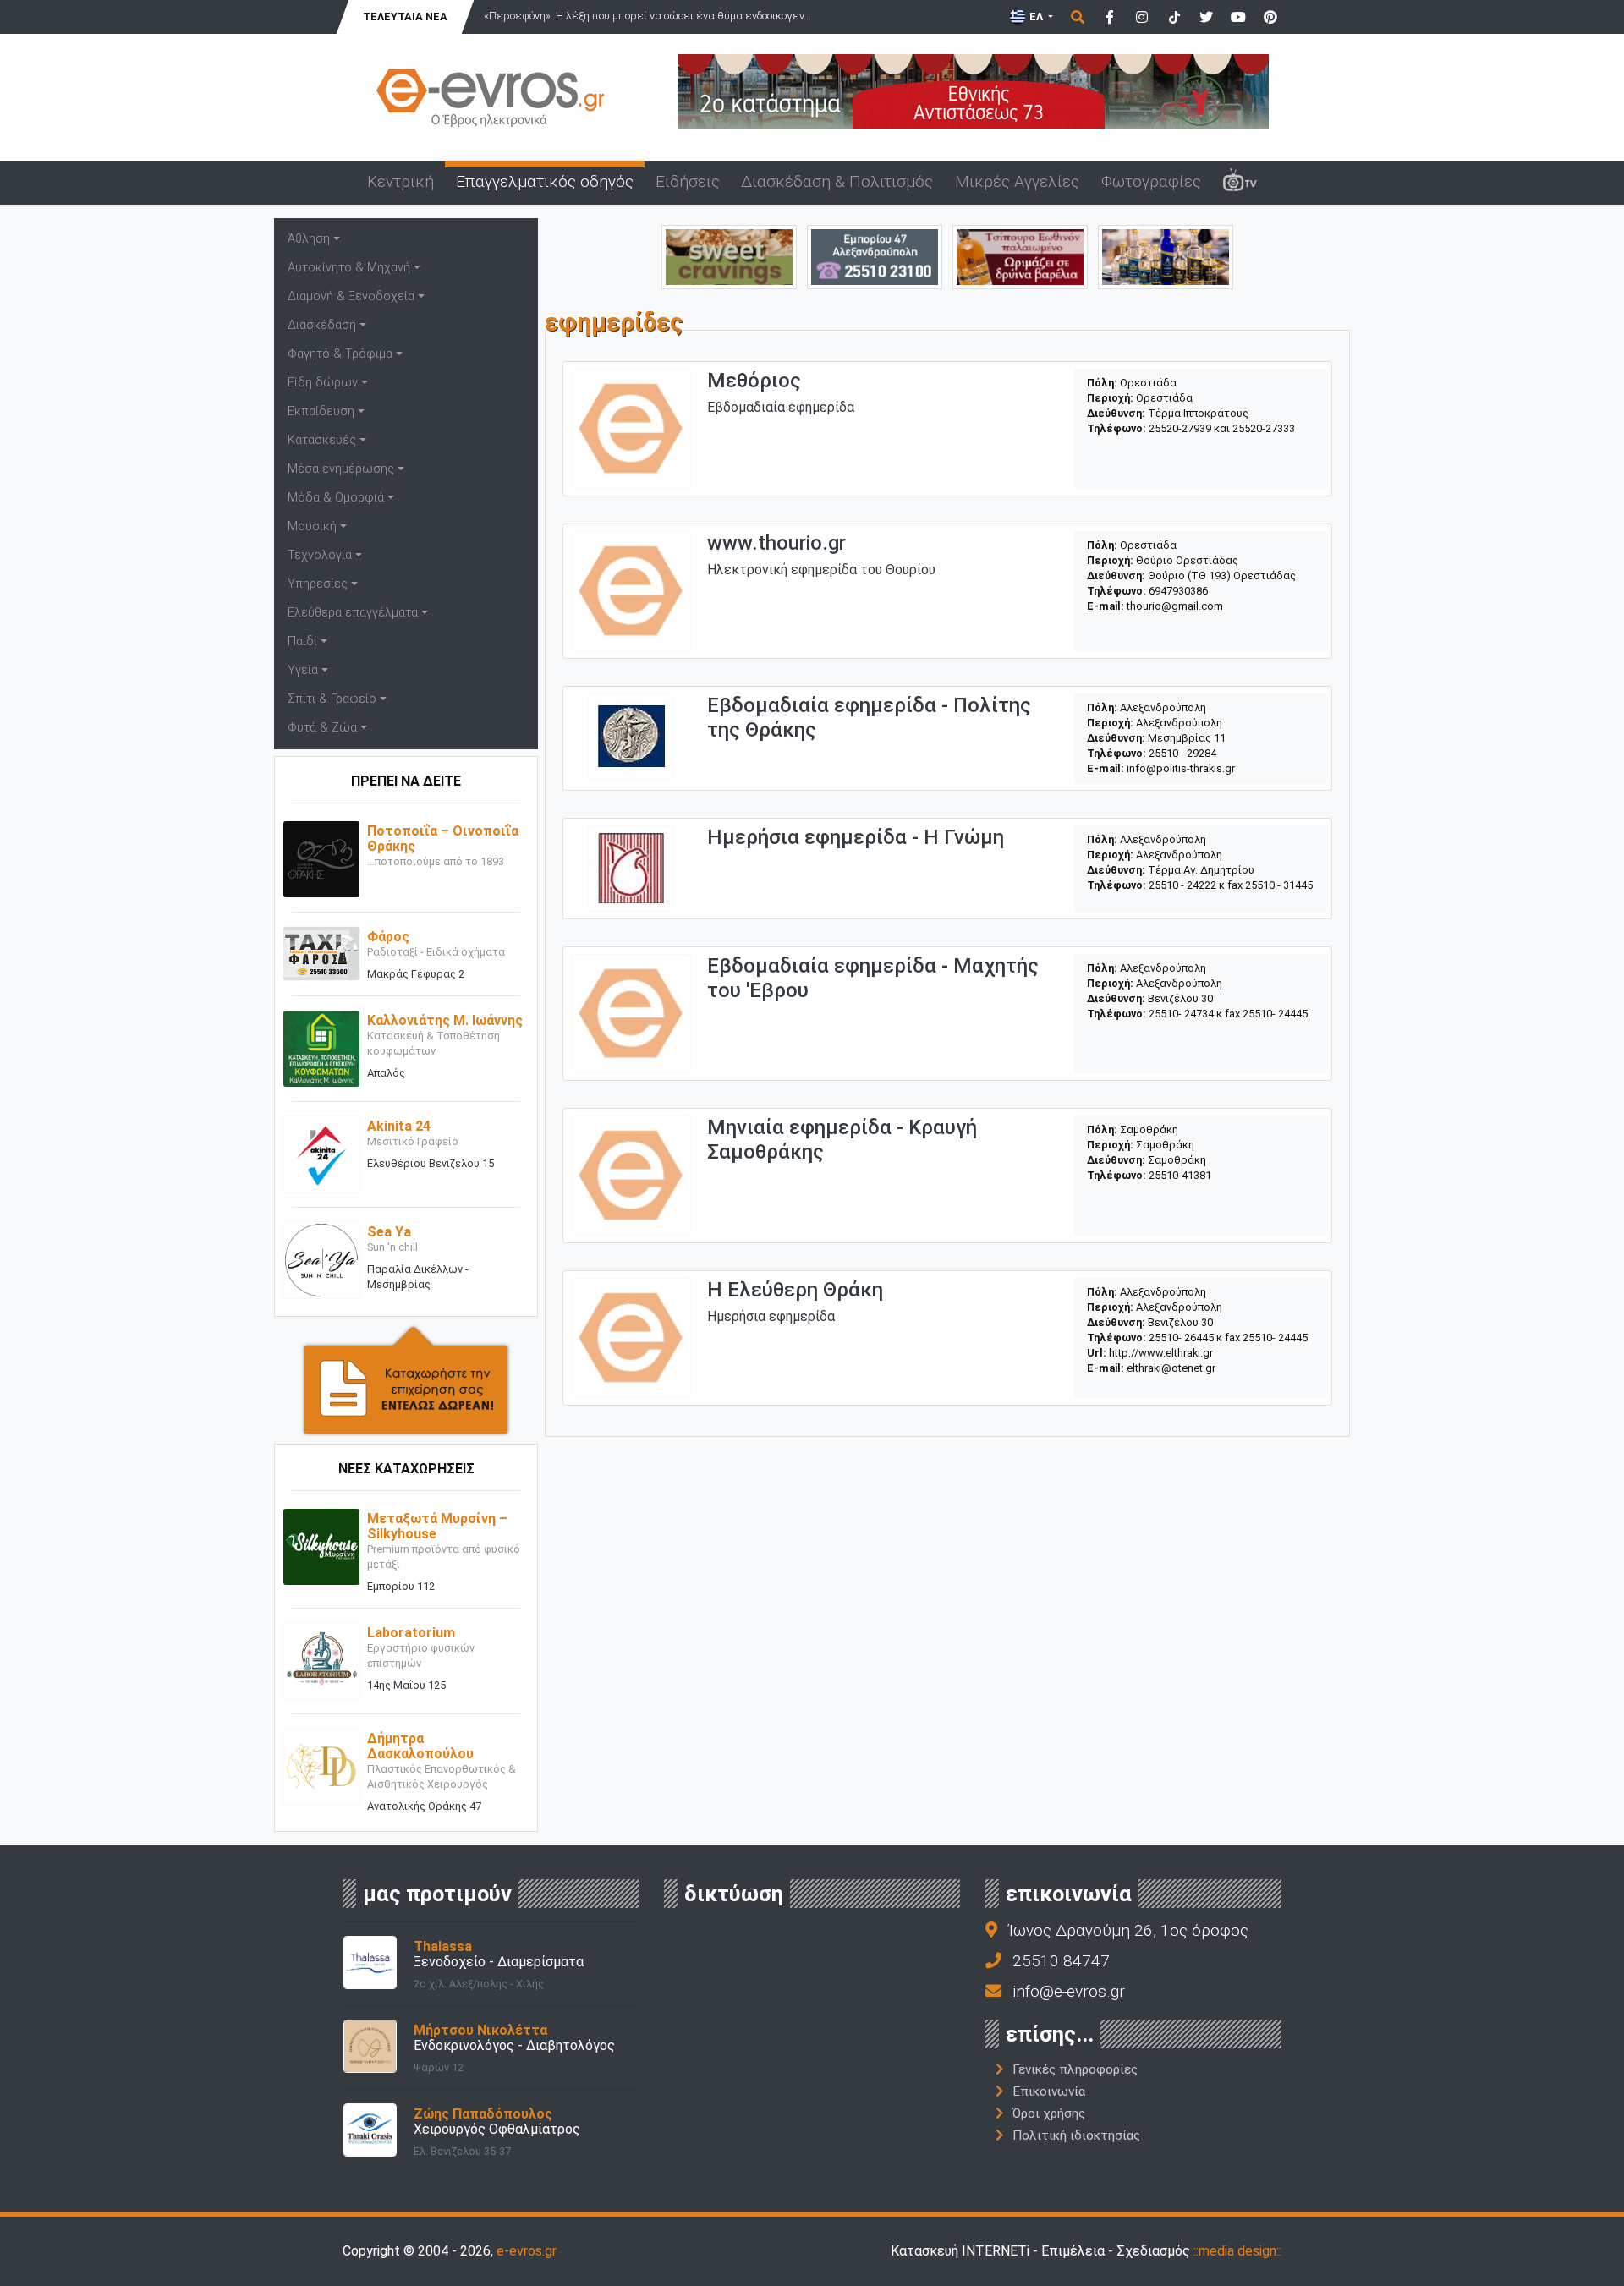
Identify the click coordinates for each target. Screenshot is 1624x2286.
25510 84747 (1061, 1961)
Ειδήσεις (688, 181)
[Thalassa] (370, 1962)
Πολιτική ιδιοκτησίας (1076, 2135)
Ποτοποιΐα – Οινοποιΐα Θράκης (443, 839)
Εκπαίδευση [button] (321, 411)
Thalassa (443, 1946)
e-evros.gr (527, 2251)
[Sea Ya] (321, 1260)
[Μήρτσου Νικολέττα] (370, 2045)
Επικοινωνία (1049, 2091)
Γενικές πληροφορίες (1075, 2069)
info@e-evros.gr (1069, 1991)
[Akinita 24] (321, 1154)
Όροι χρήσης (1049, 2113)
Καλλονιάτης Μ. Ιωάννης (445, 1020)
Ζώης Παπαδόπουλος (483, 2114)
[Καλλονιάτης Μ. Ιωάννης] (321, 1048)
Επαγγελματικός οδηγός (545, 181)
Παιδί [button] (302, 641)
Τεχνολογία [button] (320, 555)
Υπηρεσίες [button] (318, 584)
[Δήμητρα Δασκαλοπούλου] (321, 1766)
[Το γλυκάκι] (729, 256)
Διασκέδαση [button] (322, 325)
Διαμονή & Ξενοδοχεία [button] (351, 296)
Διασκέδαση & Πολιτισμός (837, 181)
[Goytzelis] (973, 90)
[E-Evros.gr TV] (1240, 183)
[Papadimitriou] (1166, 256)
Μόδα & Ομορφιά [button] (336, 498)
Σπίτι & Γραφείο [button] (332, 699)
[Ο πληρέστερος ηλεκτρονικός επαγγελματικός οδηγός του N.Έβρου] (491, 96)
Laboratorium (411, 1633)
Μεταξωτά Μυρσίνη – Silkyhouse (437, 1526)
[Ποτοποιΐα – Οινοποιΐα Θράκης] (321, 859)
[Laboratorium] (321, 1661)
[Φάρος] (321, 953)
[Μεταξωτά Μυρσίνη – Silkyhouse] (321, 1546)
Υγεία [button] (303, 670)
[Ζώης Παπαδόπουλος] (370, 2129)
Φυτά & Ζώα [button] (322, 728)
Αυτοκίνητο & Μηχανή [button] (349, 268)
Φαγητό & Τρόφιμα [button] (340, 354)
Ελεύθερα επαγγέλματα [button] (353, 613)
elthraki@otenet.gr (1171, 1368)
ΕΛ (1036, 16)
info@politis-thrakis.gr (1181, 768)
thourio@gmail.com (1175, 606)
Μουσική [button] (312, 526)
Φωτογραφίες (1151, 181)
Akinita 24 (399, 1126)
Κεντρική (401, 181)
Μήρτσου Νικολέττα (480, 2030)
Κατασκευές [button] (322, 440)
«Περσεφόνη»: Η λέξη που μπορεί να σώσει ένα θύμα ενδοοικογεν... (647, 16)
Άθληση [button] (309, 239)
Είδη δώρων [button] (323, 383)
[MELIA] (875, 256)
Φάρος (388, 937)
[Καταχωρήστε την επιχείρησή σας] (406, 1380)
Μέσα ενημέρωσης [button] (341, 469)
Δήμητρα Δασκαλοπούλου (420, 1746)
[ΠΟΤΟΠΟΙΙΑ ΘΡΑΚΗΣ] (1020, 256)
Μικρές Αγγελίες (1017, 181)
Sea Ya (389, 1232)
